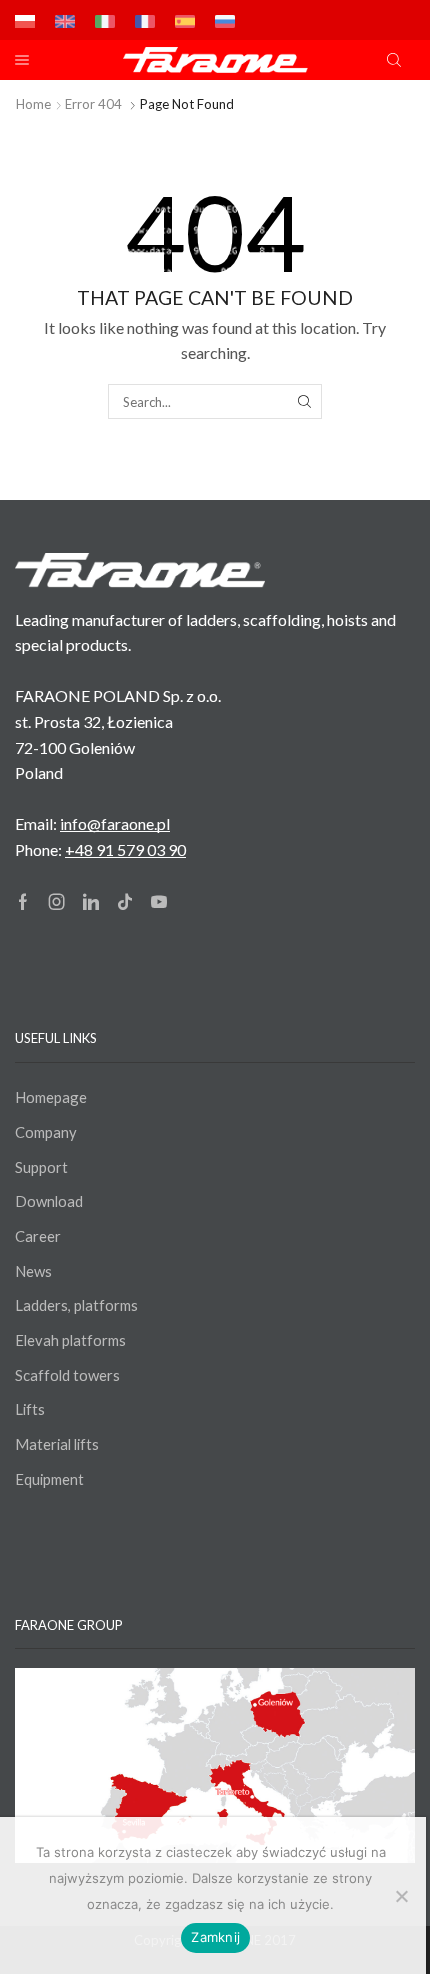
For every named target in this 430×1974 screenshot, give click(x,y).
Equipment (49, 1479)
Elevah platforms (70, 1340)
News (33, 1271)
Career (38, 1236)
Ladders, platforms (76, 1305)
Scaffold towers (67, 1375)
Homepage (51, 1097)
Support (41, 1167)
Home (33, 104)
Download (49, 1201)
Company (46, 1132)
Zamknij (215, 1937)
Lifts (30, 1409)
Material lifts (57, 1444)
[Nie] (401, 1896)
